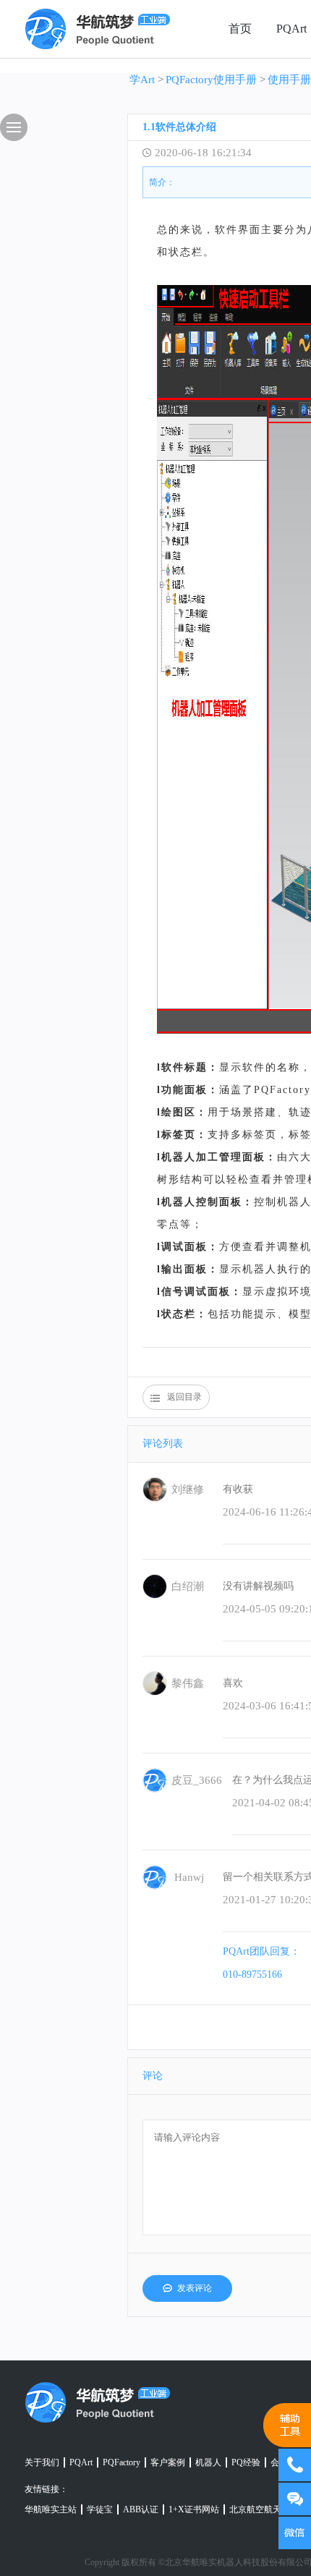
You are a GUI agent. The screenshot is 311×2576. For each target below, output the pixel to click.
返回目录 (184, 1397)
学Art (142, 80)
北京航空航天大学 (264, 2509)
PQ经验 (246, 2462)
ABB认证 (141, 2509)
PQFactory (122, 2462)
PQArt (81, 2462)
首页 (240, 29)
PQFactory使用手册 (211, 80)
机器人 (208, 2462)
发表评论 (195, 2288)
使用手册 (289, 80)
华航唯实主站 (51, 2509)
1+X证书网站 (194, 2509)
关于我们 (42, 2462)
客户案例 (168, 2462)
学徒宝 (100, 2509)
